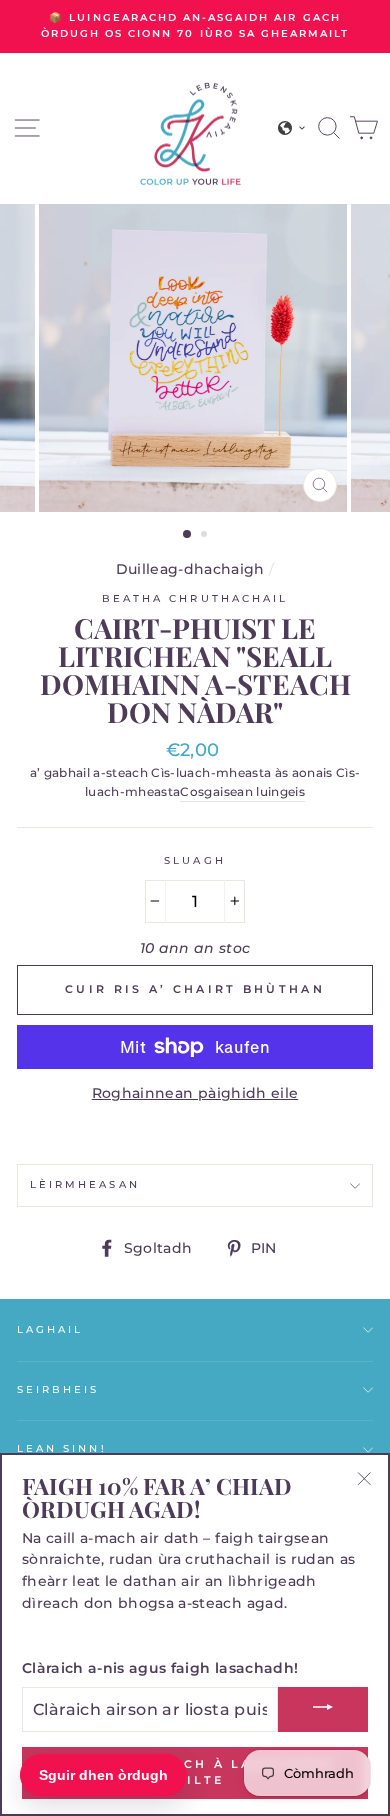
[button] (292, 128)
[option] (195, 26)
